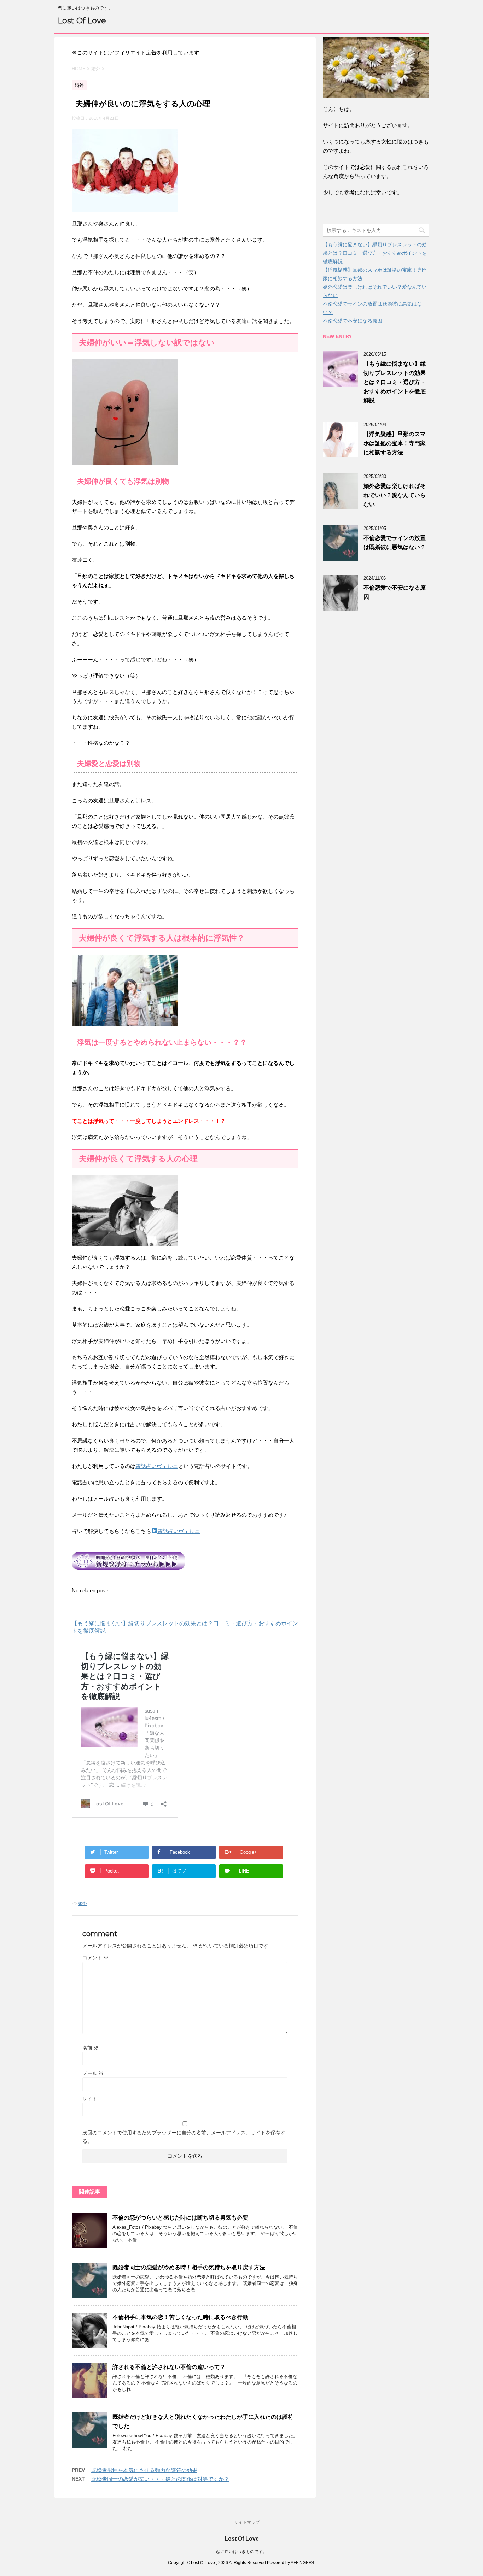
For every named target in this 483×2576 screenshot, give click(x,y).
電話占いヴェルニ (157, 1466)
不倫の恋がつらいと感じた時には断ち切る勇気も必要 (180, 2218)
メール (93, 2073)
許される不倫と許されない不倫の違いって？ (169, 2367)
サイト (90, 2099)
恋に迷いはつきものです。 (241, 2552)
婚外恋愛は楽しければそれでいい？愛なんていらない (395, 495)
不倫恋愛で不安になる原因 (353, 321)
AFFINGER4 (302, 2563)
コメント (95, 1958)
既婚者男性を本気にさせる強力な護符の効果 (144, 2470)
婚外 (83, 1903)
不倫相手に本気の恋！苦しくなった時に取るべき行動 (180, 2317)
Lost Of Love (82, 21)
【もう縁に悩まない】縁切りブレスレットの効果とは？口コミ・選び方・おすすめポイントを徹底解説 (375, 253)
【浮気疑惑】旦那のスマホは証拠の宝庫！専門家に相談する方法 (395, 443)
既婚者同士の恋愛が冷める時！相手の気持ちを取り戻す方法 (189, 2267)
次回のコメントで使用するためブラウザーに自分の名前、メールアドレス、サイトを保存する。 (184, 2137)
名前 (91, 2048)
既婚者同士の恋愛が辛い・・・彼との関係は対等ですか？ (160, 2479)
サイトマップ (247, 2522)
